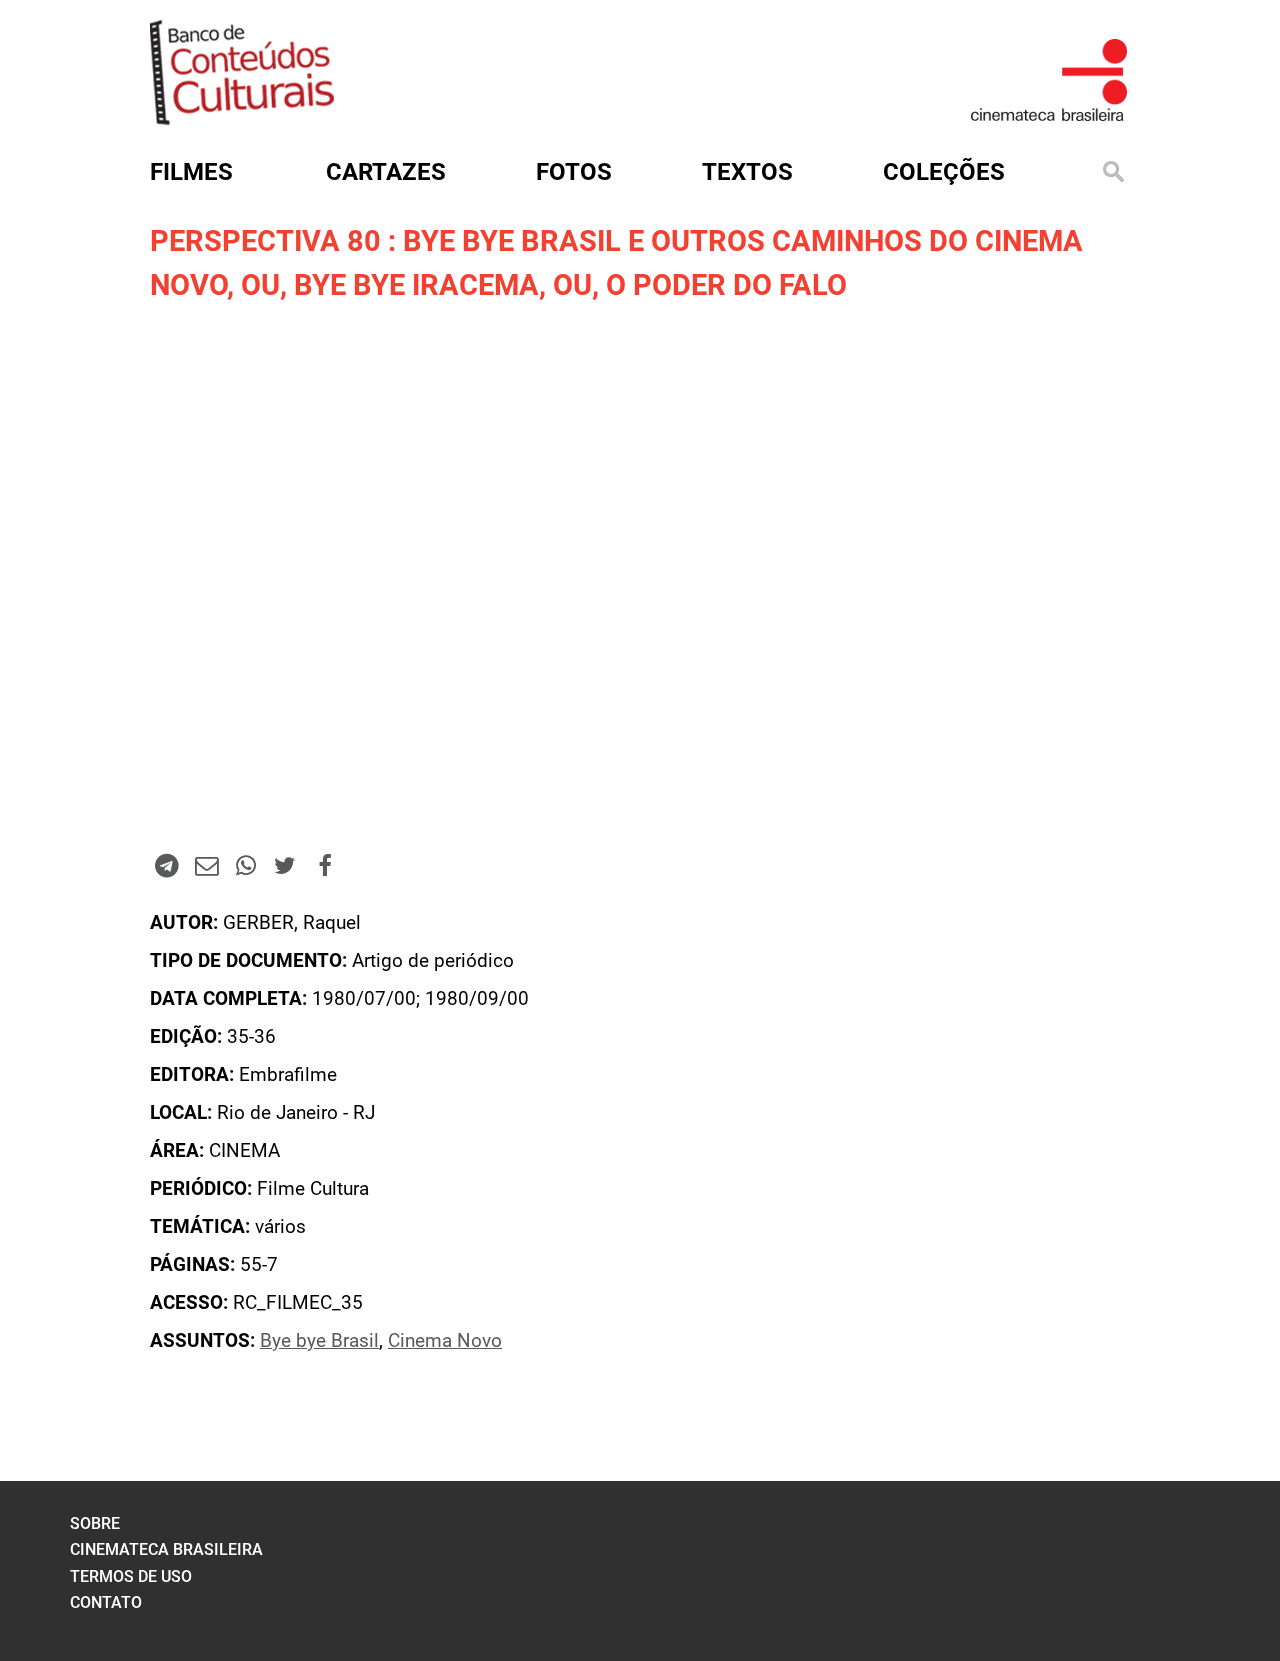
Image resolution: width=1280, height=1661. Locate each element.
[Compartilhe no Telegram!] (167, 865)
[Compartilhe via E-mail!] (206, 865)
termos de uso (131, 1576)
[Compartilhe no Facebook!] (325, 865)
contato (106, 1602)
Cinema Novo (445, 1341)
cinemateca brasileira (166, 1549)
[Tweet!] (285, 865)
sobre (95, 1523)
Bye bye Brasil (319, 1341)
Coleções (944, 172)
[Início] (242, 118)
